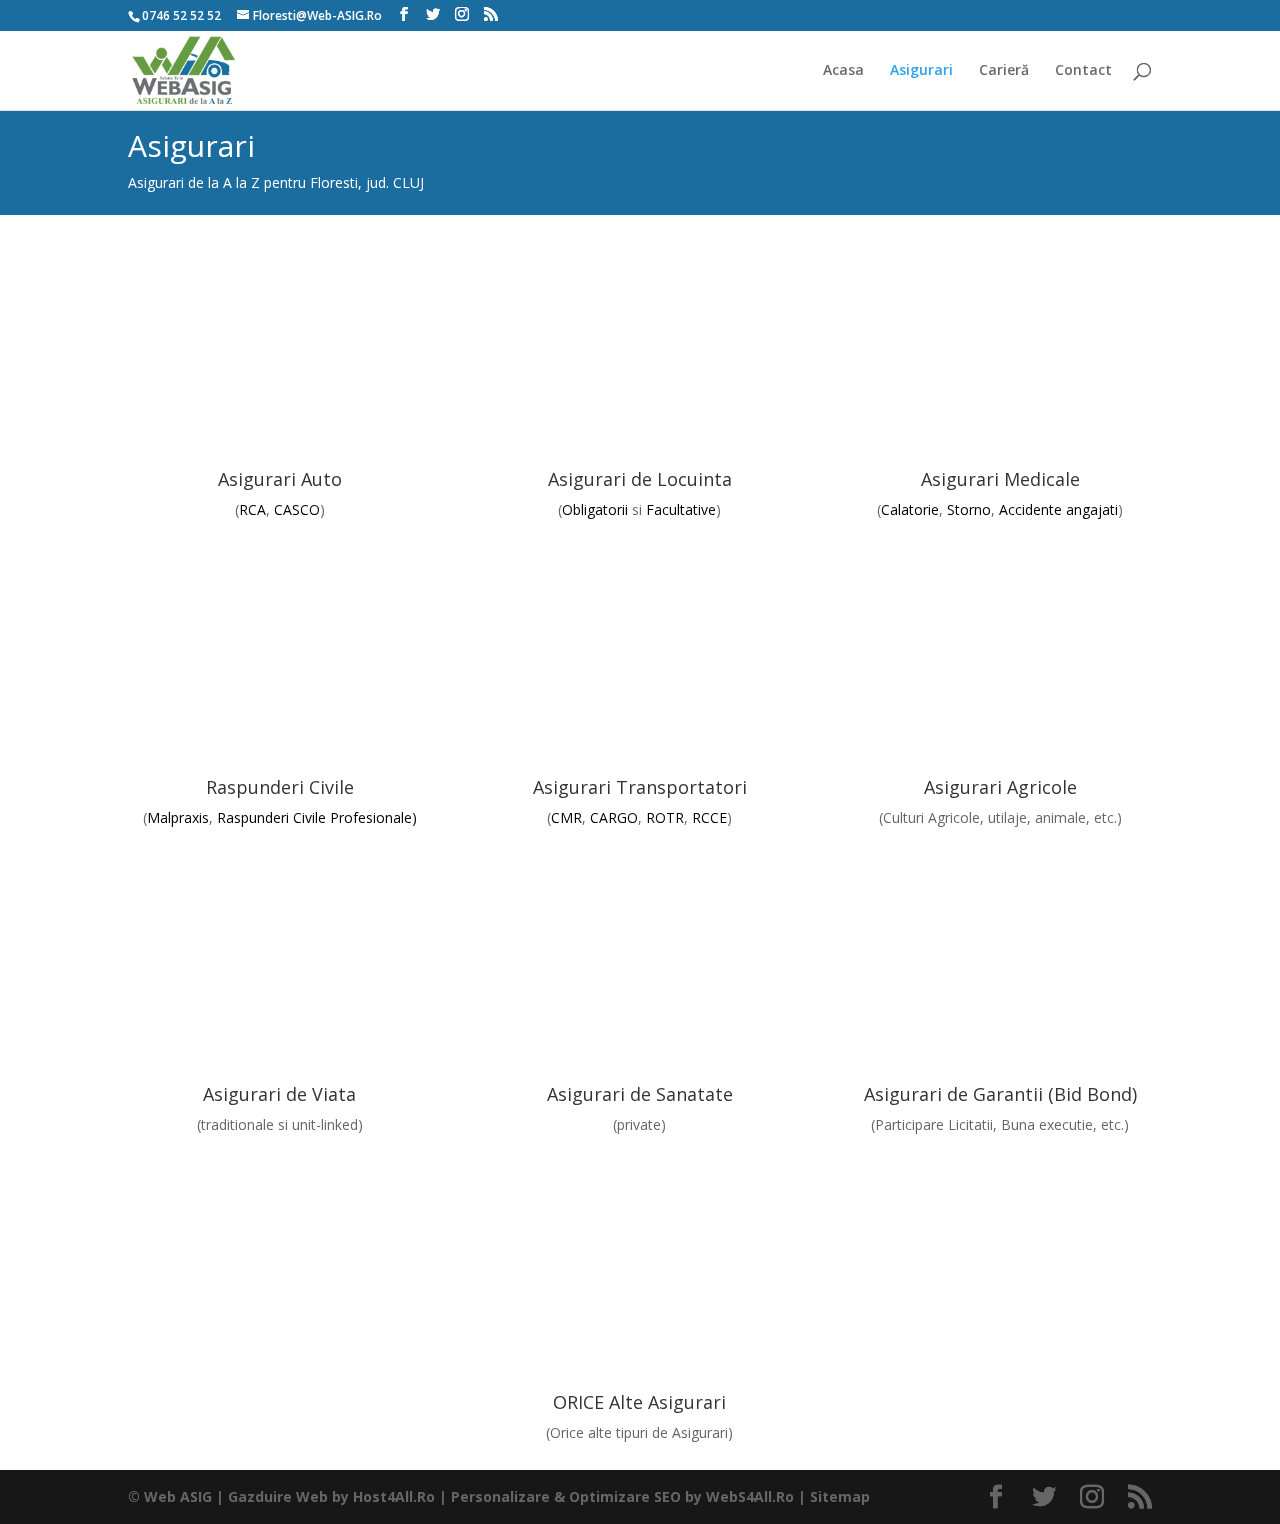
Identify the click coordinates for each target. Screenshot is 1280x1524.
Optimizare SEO (625, 1496)
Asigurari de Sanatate (640, 1094)
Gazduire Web (278, 1496)
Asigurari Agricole (1000, 787)
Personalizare (500, 1496)
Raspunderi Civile (280, 787)
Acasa (843, 71)
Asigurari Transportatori (640, 787)
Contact (1083, 71)
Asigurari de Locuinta (640, 479)
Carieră (1004, 71)
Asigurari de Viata (279, 1094)
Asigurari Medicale (1000, 479)
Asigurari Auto (280, 479)
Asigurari (921, 71)
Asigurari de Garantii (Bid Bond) (1000, 1094)
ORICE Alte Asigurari (639, 1402)
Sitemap (840, 1496)
